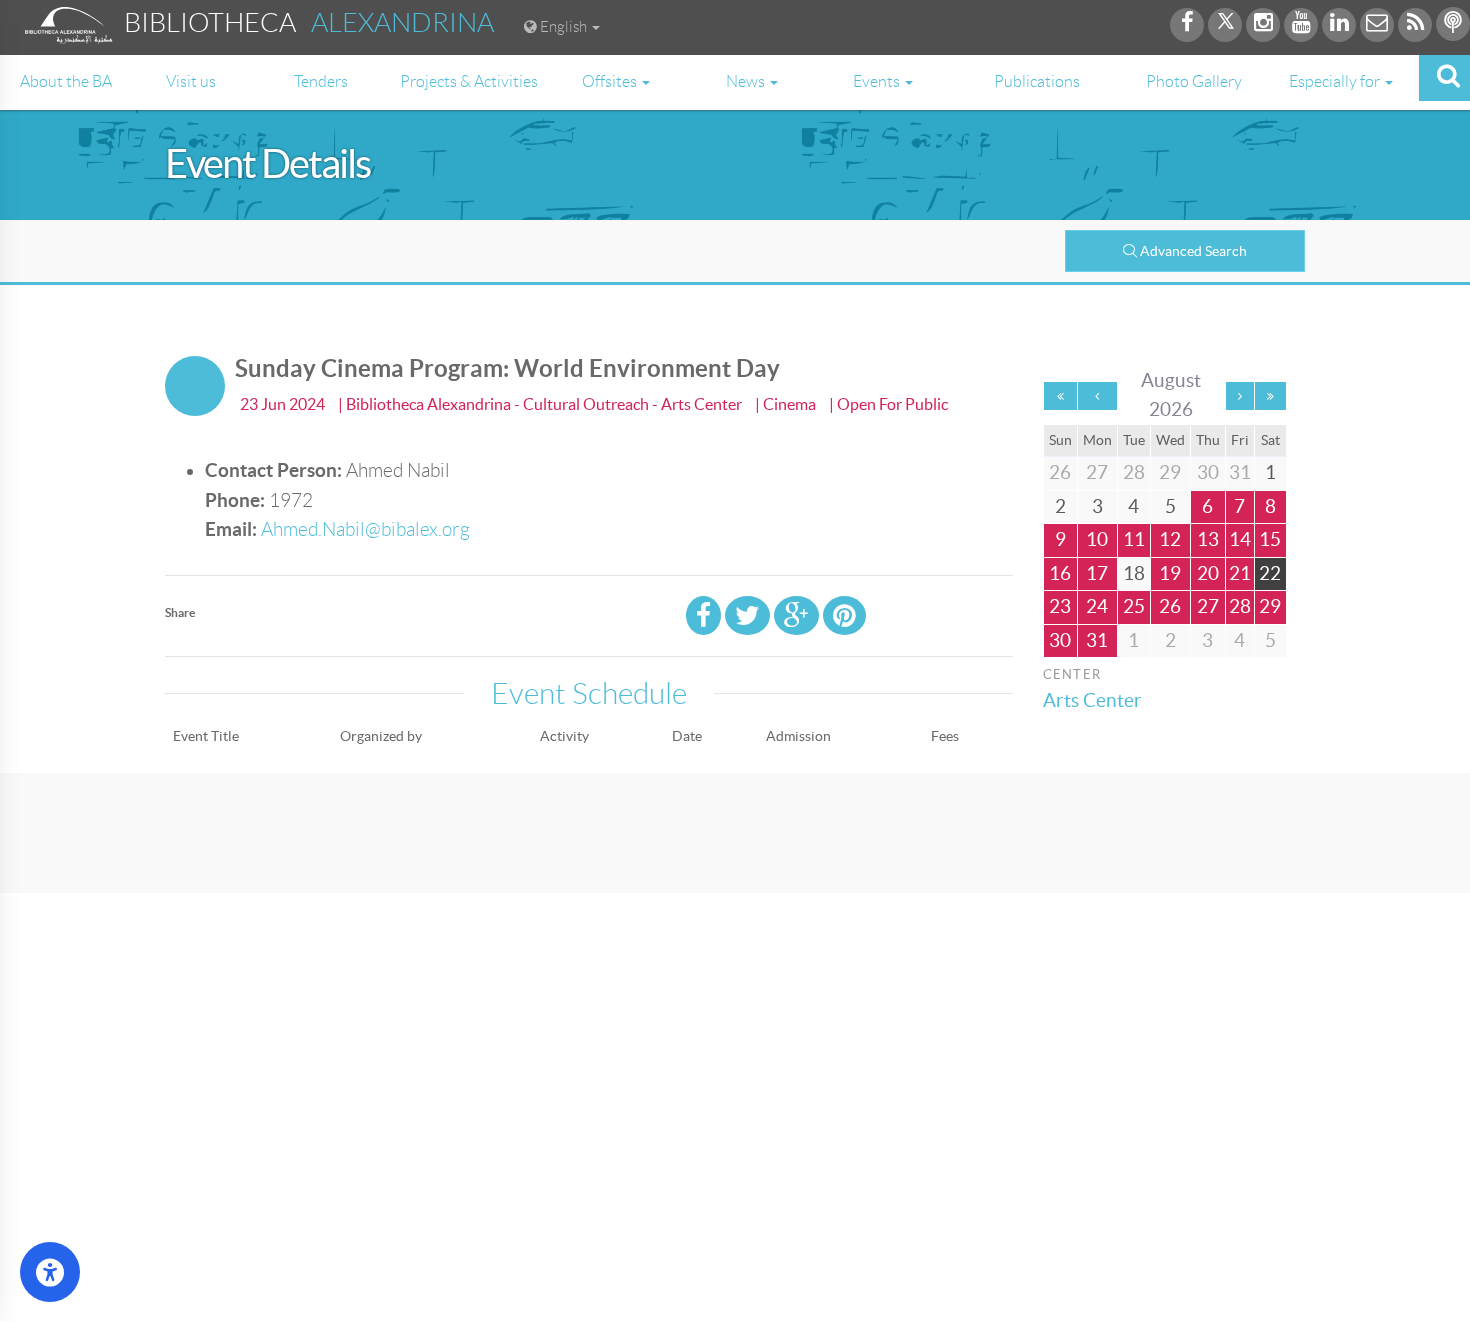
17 (1097, 573)
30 (1060, 640)
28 (1240, 606)
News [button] (747, 81)
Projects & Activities (469, 81)
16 (1060, 573)
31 (1097, 640)
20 (1208, 573)
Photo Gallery (1194, 81)
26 (1170, 606)
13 (1208, 539)
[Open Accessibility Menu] (50, 1272)
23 (1060, 606)
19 (1170, 573)
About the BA (66, 81)
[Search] (1444, 78)
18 (1134, 573)
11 (1134, 539)
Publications (1037, 81)
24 (1097, 606)
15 (1270, 539)
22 (1270, 573)
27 (1208, 606)
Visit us (191, 81)
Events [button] (878, 81)
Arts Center (1092, 700)
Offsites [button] (611, 81)
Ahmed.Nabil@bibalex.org (365, 529)
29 (1270, 606)
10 (1097, 539)
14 (1240, 539)
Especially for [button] (1336, 81)
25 (1134, 606)
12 (1170, 539)
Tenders (321, 81)
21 (1240, 573)
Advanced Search (1193, 251)
